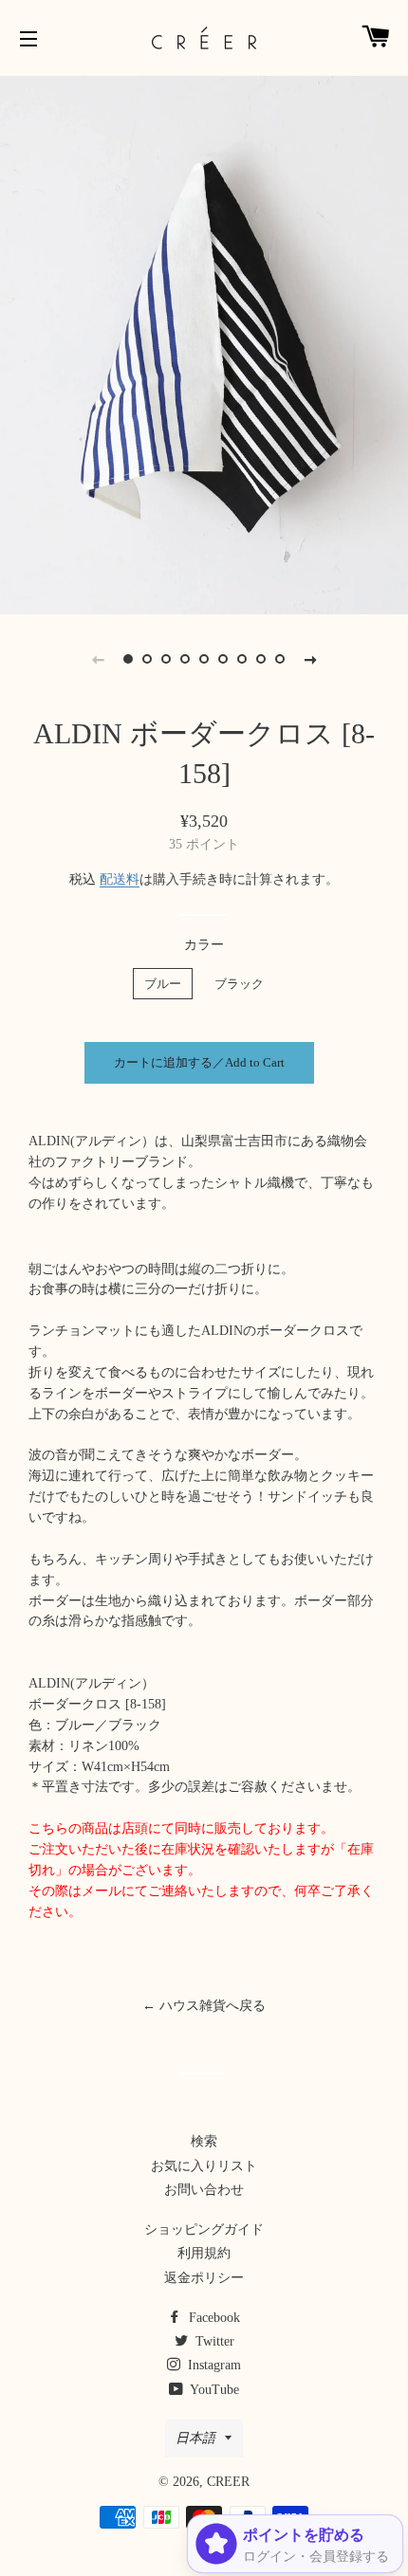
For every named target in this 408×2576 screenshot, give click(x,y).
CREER (228, 2482)
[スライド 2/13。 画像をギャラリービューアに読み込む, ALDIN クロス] (147, 659)
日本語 (195, 2438)
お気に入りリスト (204, 2166)
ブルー (163, 984)
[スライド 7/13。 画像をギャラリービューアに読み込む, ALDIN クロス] (242, 659)
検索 (204, 2141)
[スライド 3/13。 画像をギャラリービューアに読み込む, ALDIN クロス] (166, 659)
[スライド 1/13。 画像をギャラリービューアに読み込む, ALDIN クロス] (128, 659)
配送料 (120, 879)
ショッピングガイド (204, 2229)
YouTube (213, 2390)
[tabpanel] (204, 343)
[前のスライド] (98, 659)
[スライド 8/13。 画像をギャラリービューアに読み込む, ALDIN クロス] (261, 659)
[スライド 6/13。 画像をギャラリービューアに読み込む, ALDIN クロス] (223, 659)
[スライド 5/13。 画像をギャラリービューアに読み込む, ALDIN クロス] (204, 659)
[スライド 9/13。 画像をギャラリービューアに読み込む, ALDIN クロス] (280, 659)
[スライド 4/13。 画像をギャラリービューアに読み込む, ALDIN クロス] (185, 659)
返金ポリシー (204, 2278)
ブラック (239, 984)
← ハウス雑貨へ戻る (204, 2006)
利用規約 (204, 2253)
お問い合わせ (204, 2190)
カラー (204, 945)
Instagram (213, 2365)
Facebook (213, 2318)
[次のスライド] (310, 659)
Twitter (213, 2341)
